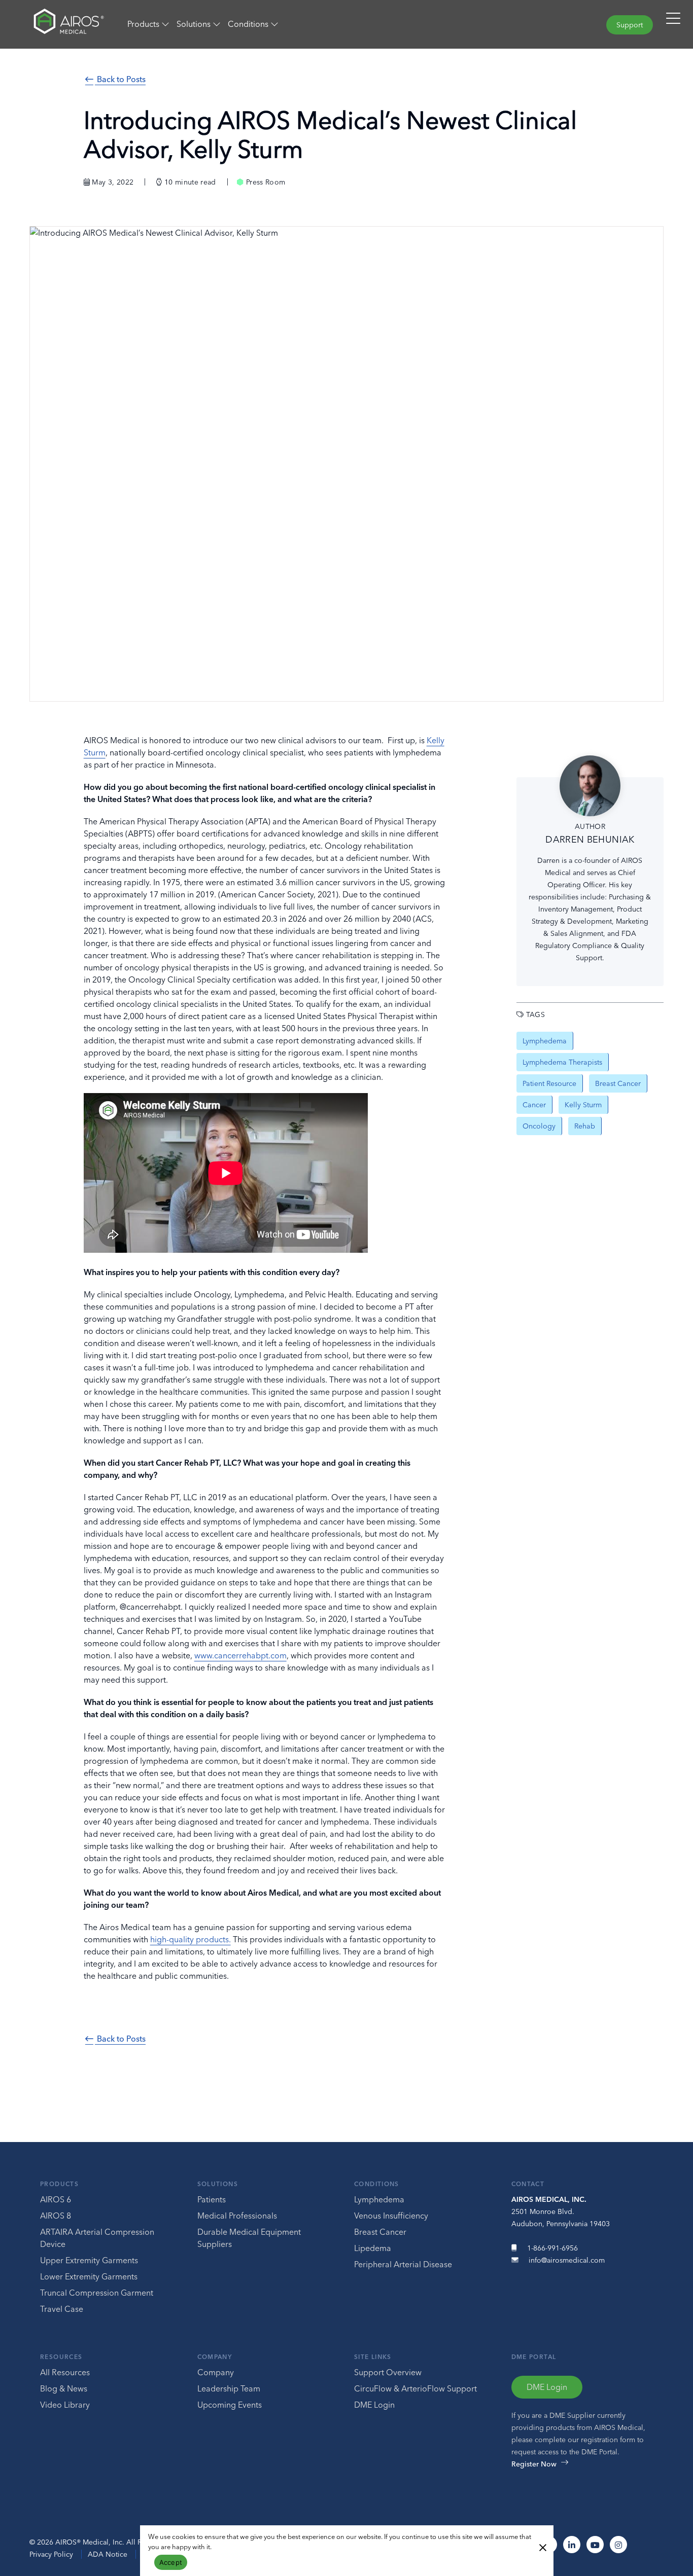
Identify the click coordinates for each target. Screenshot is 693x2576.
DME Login (374, 2405)
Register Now (534, 2464)
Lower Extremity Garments (89, 2276)
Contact (528, 2184)
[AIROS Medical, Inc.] (58, 24)
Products (59, 2184)
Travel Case (62, 2309)
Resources (61, 2357)
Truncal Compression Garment (97, 2293)
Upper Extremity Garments (89, 2260)
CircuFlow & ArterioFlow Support (415, 2388)
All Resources (65, 2372)
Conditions (377, 2184)
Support (630, 25)
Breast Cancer (380, 2232)
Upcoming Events (230, 2405)
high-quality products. (190, 1939)
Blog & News (64, 2388)
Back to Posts (120, 79)
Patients (212, 2199)
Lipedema (373, 2248)
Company (215, 2357)
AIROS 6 (56, 2199)
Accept (171, 2562)
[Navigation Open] (673, 23)
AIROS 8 (56, 2216)
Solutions (218, 2184)
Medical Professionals (237, 2216)
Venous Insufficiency (391, 2216)
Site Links (373, 2357)
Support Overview (388, 2372)
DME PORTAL (534, 2357)
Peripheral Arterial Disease (403, 2264)
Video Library (65, 2405)
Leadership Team (229, 2388)
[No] (542, 2547)
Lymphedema (379, 2199)
